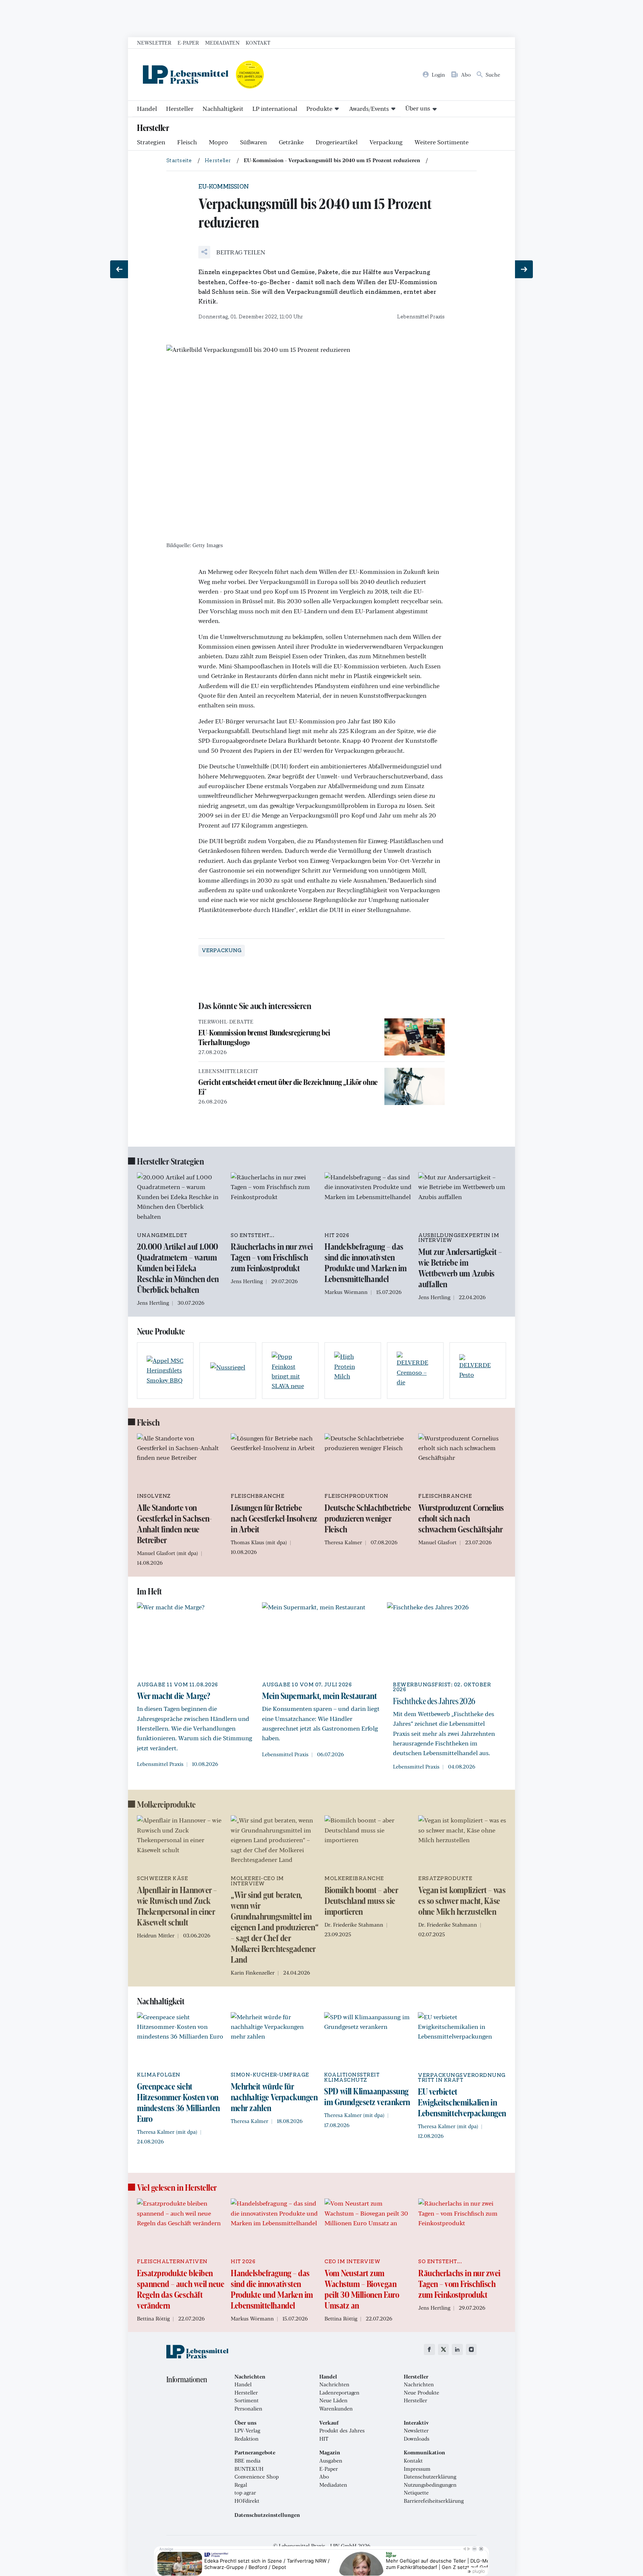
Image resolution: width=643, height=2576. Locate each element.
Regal (241, 2485)
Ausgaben (331, 2461)
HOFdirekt (247, 2501)
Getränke (291, 142)
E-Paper (188, 42)
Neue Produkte (421, 2393)
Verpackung (386, 142)
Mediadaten (222, 42)
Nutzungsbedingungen (430, 2485)
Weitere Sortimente (442, 142)
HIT (324, 2439)
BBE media (247, 2461)
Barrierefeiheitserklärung (434, 2501)
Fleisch (187, 142)
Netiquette (416, 2493)
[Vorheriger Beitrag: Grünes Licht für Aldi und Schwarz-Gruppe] (119, 269)
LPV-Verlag (247, 2431)
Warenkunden (336, 2409)
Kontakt (258, 42)
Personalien (248, 2409)
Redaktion (247, 2439)
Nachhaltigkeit (223, 108)
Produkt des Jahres (342, 2431)
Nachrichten (334, 2384)
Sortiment (247, 2400)
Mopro (218, 142)
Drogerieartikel (337, 142)
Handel (147, 108)
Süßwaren (253, 142)
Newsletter (154, 42)
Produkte (319, 108)
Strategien (151, 142)
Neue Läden (333, 2400)
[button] (232, 252)
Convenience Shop (257, 2477)
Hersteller (180, 108)
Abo (324, 2477)
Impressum (417, 2469)
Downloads (417, 2439)
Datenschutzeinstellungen (267, 2515)
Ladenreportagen (339, 2393)
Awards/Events (369, 108)
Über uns (418, 108)
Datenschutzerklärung (430, 2477)
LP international (275, 108)
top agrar (245, 2493)
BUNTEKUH (249, 2469)
